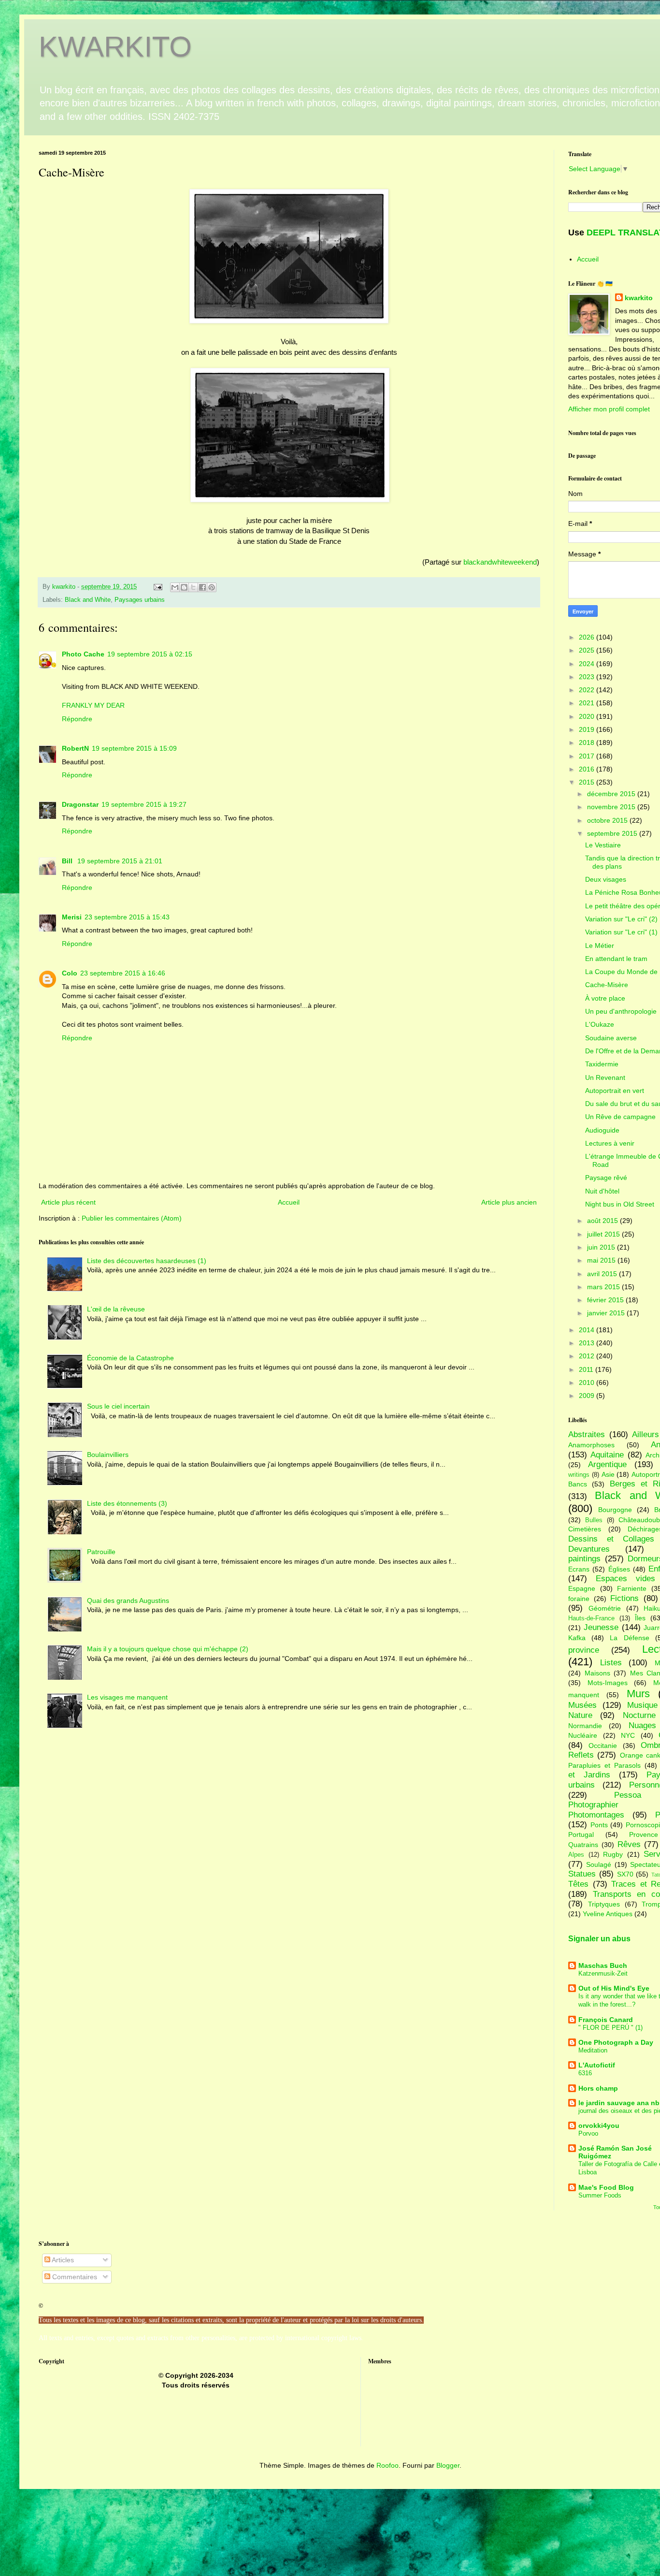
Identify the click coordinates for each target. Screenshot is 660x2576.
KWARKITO (115, 47)
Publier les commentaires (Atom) (132, 1218)
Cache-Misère (607, 985)
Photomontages (596, 1815)
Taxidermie (602, 1064)
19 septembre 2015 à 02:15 (150, 654)
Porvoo (588, 2133)
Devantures (589, 1549)
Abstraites (587, 1434)
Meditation (593, 2050)
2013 (588, 1343)
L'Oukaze (600, 1024)
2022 (588, 690)
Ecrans (579, 1569)
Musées (582, 1705)
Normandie (585, 1726)
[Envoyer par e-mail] (175, 587)
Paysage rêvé (606, 1178)
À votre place (605, 998)
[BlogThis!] (184, 587)
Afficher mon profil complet (609, 409)
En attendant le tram (616, 959)
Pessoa (628, 1795)
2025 (588, 650)
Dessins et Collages (611, 1539)
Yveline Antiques (608, 1914)
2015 (588, 782)
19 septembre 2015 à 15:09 (134, 748)
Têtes (578, 1884)
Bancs (578, 1484)
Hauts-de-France (591, 1618)
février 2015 (606, 1300)
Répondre (77, 719)
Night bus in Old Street (620, 1204)
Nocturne (639, 1715)
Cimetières (585, 1529)
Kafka (577, 1638)
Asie (608, 1474)
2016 (588, 769)
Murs (638, 1694)
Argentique (607, 1464)
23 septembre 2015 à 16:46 (123, 973)
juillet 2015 (604, 1234)
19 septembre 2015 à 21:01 (120, 861)
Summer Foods (600, 2195)
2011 (587, 1369)
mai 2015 (602, 1260)
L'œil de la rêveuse (116, 1309)
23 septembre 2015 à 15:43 (127, 917)
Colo (70, 973)
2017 (588, 756)
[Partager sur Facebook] (202, 587)
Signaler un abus (599, 1938)
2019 (588, 729)
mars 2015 (604, 1287)
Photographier (593, 1805)
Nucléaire (583, 1735)
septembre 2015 (613, 833)
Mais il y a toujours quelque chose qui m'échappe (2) (168, 1649)
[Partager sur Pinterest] (212, 587)
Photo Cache (83, 654)
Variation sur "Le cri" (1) (621, 932)
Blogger (448, 2465)
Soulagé (599, 1864)
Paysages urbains (140, 600)
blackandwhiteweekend (500, 562)
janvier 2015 (607, 1313)
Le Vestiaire (603, 845)
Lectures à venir (610, 1143)
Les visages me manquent (127, 1697)
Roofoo (387, 2465)
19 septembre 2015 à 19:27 (144, 804)
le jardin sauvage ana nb (619, 2103)
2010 (588, 1383)
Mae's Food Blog (606, 2187)
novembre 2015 (612, 807)
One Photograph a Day (616, 2042)
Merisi (72, 917)
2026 (588, 637)
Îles (640, 1618)
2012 (588, 1356)
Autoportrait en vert (615, 1091)
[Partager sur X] (193, 587)
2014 (588, 1330)
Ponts (599, 1825)
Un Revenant (605, 1077)
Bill (68, 861)
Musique (642, 1705)
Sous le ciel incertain (118, 1406)
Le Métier (600, 946)
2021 (588, 703)
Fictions (624, 1598)
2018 (588, 742)
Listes (611, 1663)
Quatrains (583, 1845)
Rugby (613, 1854)
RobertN (75, 748)
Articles (62, 2260)
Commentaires (74, 2277)
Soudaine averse (611, 1038)
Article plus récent (68, 1202)
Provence (644, 1834)
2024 (588, 664)
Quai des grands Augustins (128, 1601)
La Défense (629, 1638)
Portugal (581, 1834)
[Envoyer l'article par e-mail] (158, 587)
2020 (588, 716)
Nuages (642, 1725)
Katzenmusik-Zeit (603, 1973)
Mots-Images (608, 1683)
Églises (619, 1569)
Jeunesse (601, 1627)
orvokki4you (599, 2125)
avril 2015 (603, 1274)
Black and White (88, 600)
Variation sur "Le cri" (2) (621, 919)
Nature (580, 1715)
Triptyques (604, 1904)
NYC (628, 1735)
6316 (585, 2073)
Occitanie (603, 1746)
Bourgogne (615, 1510)
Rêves (629, 1844)
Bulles (594, 1520)
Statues (582, 1874)
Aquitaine (607, 1455)
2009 (588, 1396)
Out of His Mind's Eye (614, 1988)
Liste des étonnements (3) (127, 1503)
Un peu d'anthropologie (621, 1011)
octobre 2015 (608, 820)
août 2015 (603, 1221)
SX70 (625, 1874)
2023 (588, 677)
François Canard (606, 2020)
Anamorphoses (591, 1445)
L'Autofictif (597, 2065)
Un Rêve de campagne (620, 1117)
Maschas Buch (603, 1965)
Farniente (632, 1588)
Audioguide (602, 1130)
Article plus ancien (509, 1202)
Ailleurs (646, 1434)
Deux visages (606, 879)
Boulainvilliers (108, 1455)
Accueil (289, 1202)
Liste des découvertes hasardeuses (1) (147, 1261)
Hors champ (598, 2088)
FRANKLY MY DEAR (93, 705)
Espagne (582, 1588)
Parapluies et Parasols (604, 1765)
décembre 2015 (612, 794)
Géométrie (605, 1608)
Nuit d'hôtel (602, 1191)
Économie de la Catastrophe (130, 1358)
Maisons (597, 1673)
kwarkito (639, 298)
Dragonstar (80, 804)
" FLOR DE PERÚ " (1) (610, 2028)
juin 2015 (602, 1247)
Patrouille (101, 1552)
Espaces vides (625, 1579)
